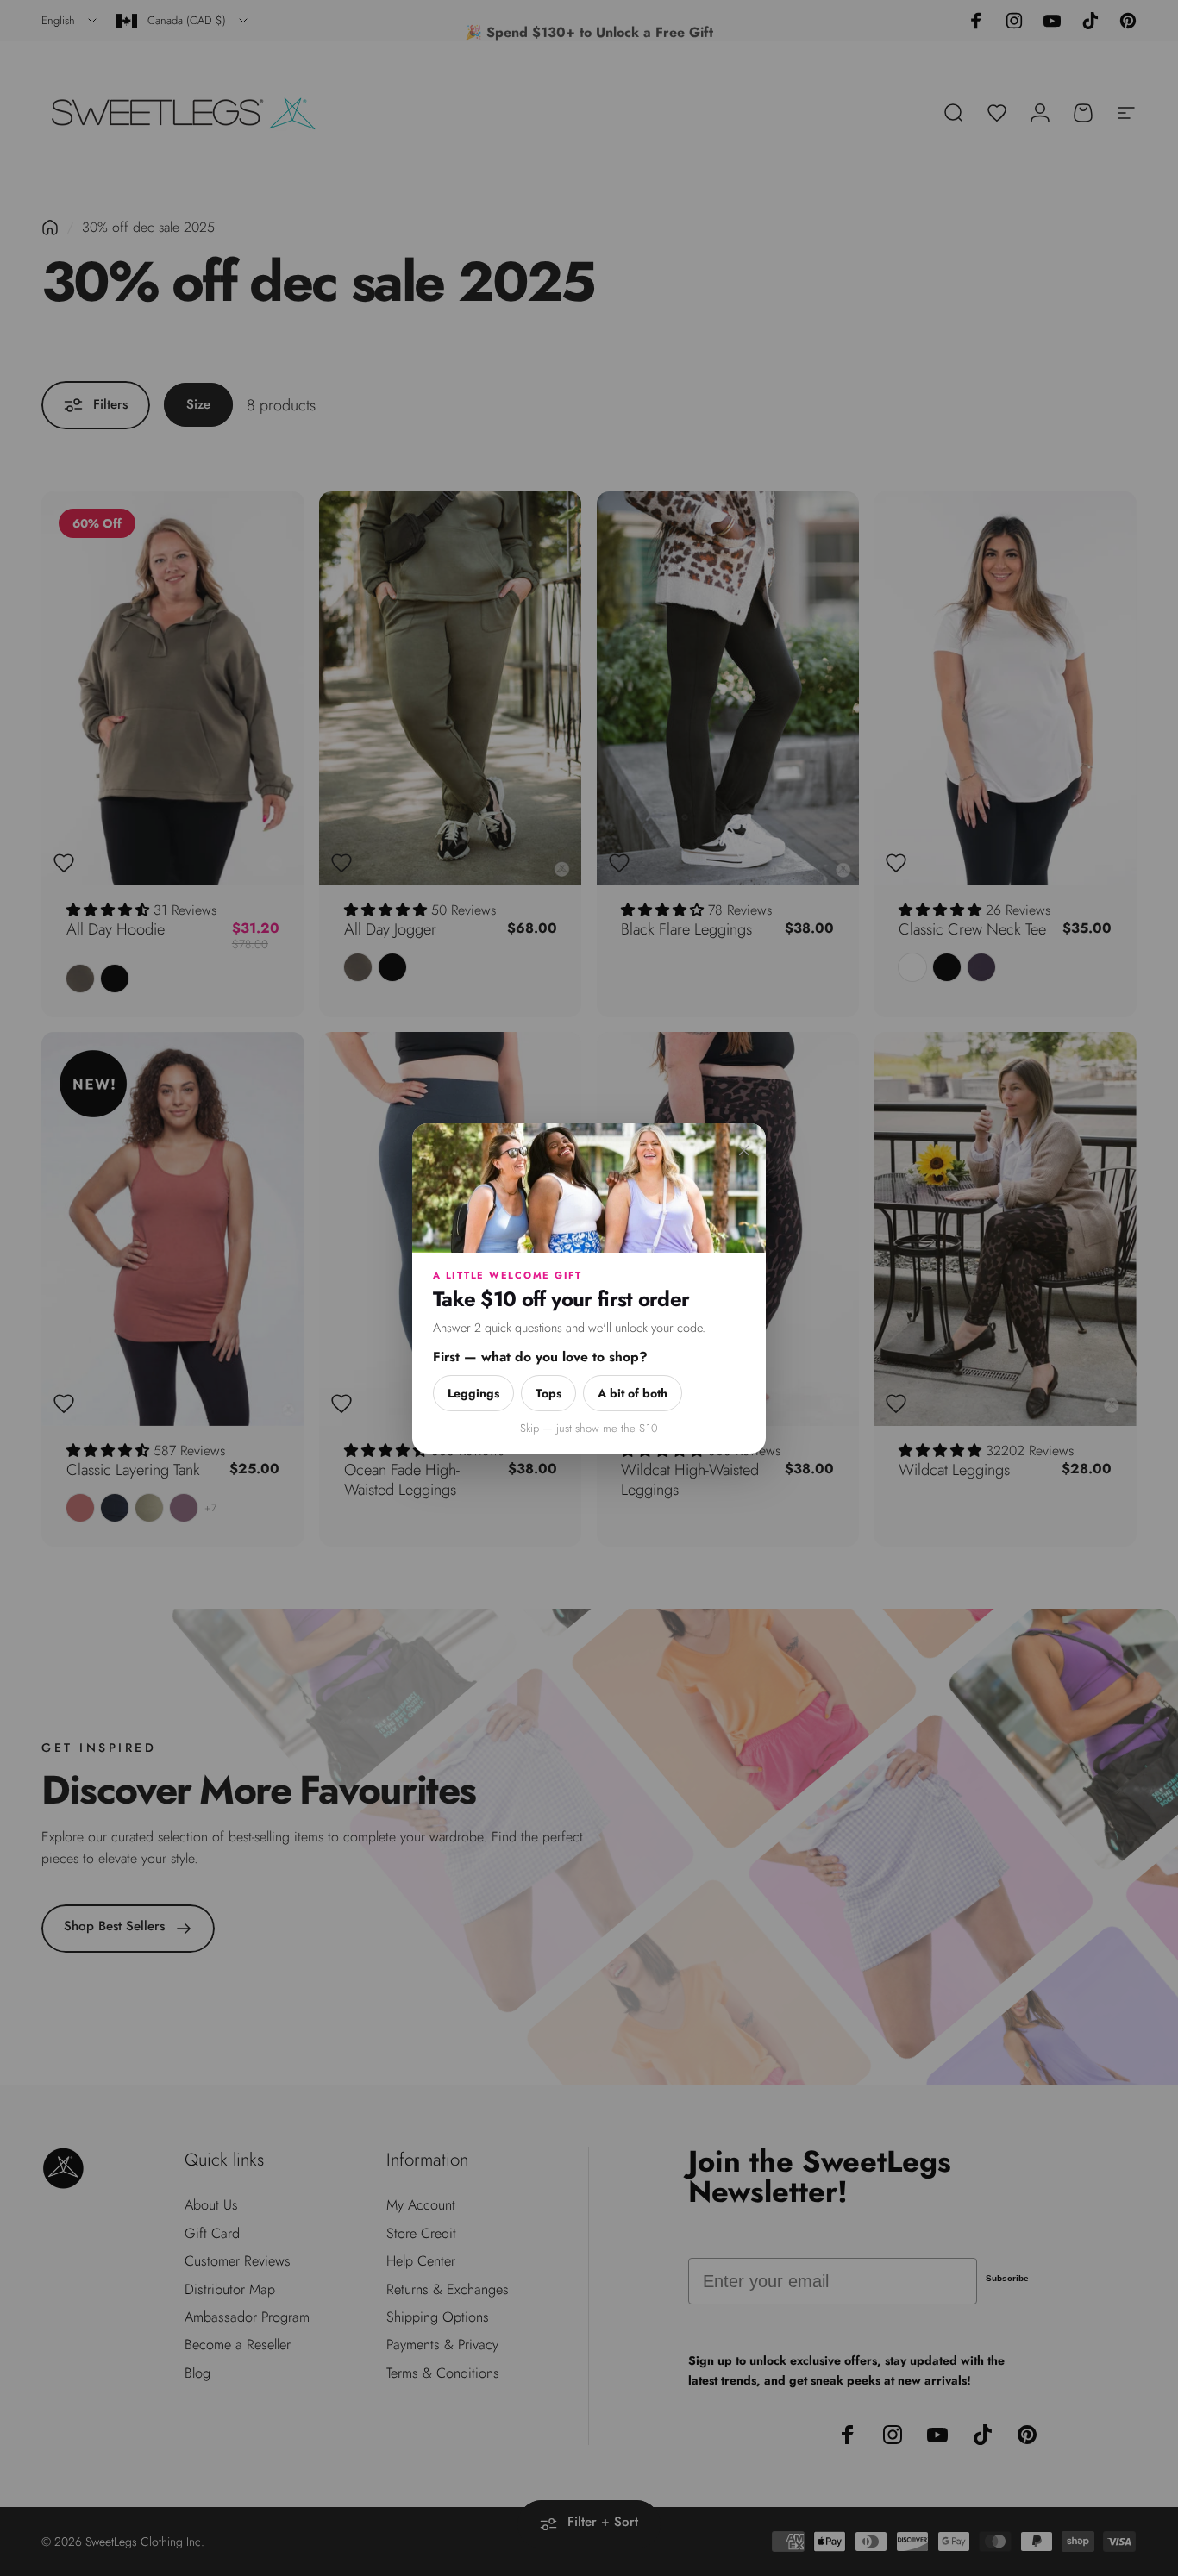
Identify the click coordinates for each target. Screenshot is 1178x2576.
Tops (548, 1392)
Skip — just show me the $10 (589, 1427)
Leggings (473, 1392)
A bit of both (633, 1392)
